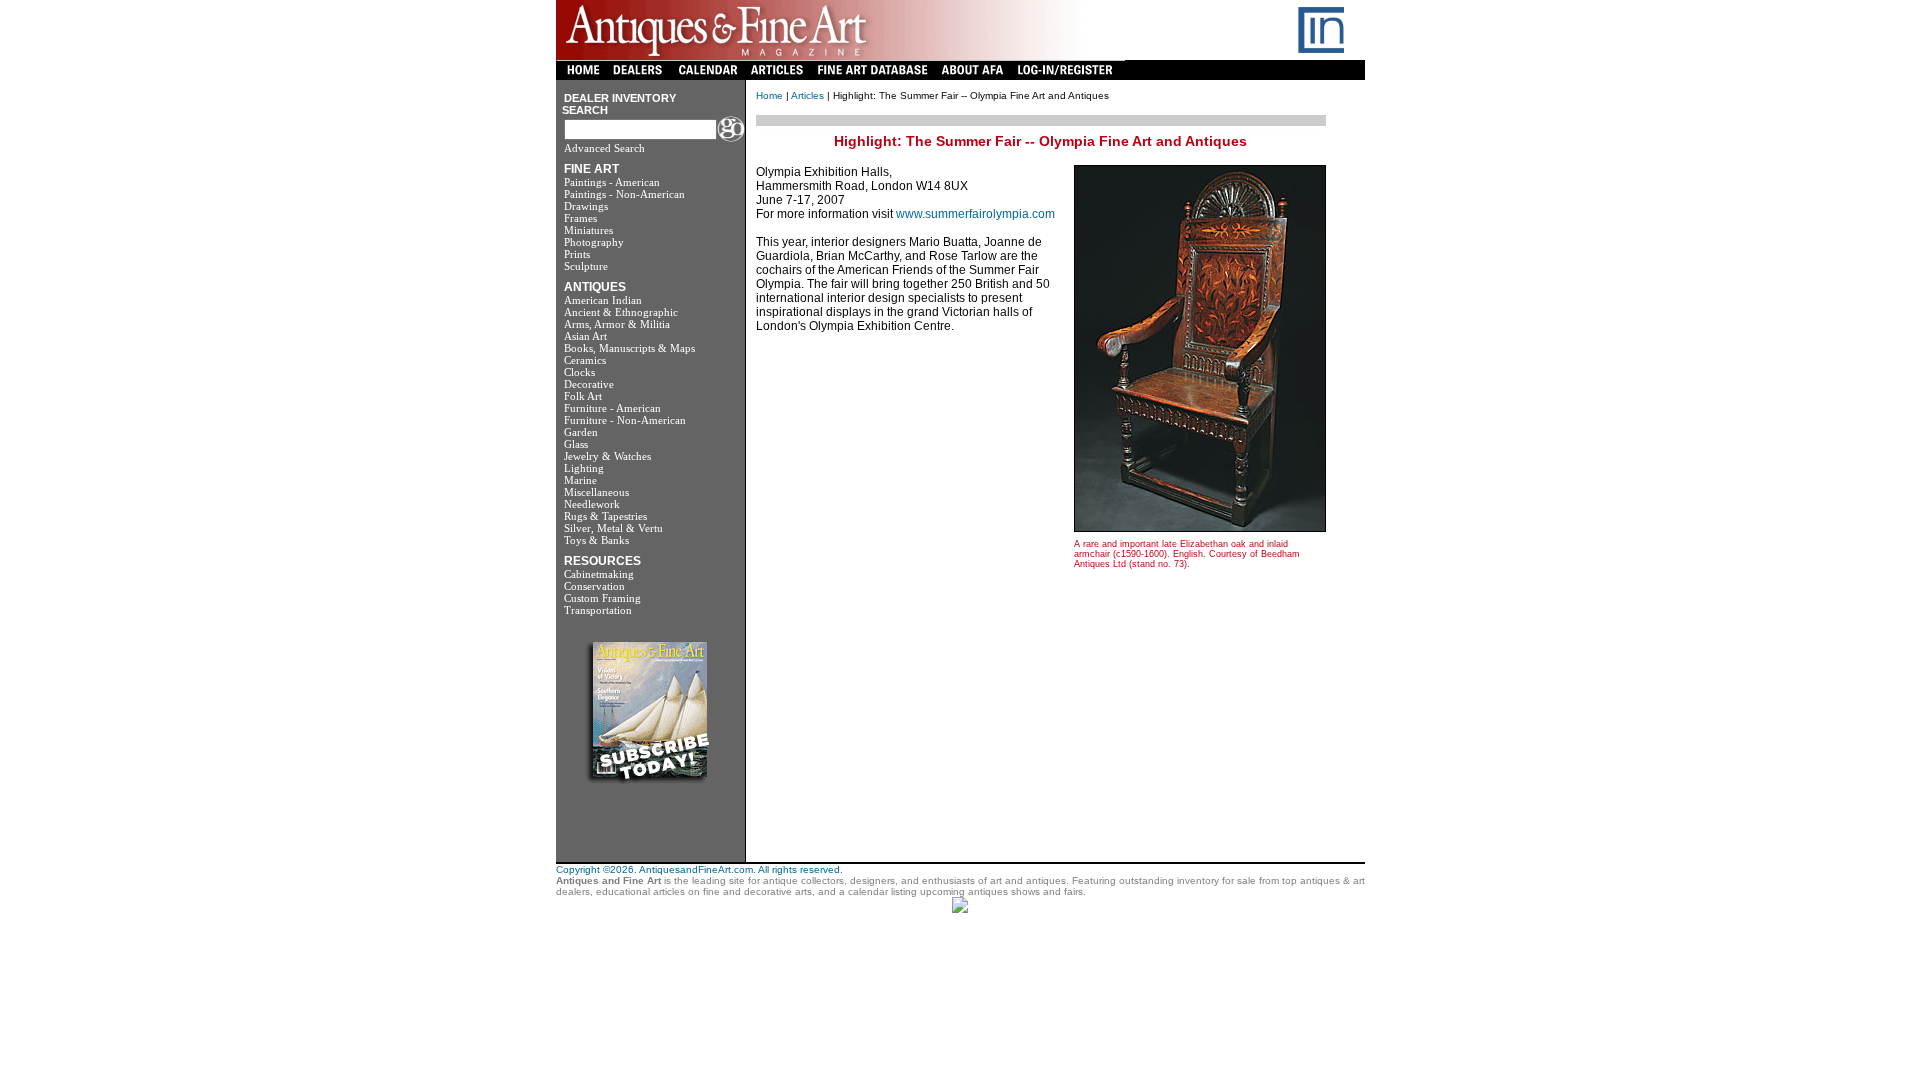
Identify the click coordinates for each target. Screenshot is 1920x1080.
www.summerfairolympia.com (975, 214)
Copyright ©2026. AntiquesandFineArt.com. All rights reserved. (699, 869)
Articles (807, 95)
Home (769, 95)
